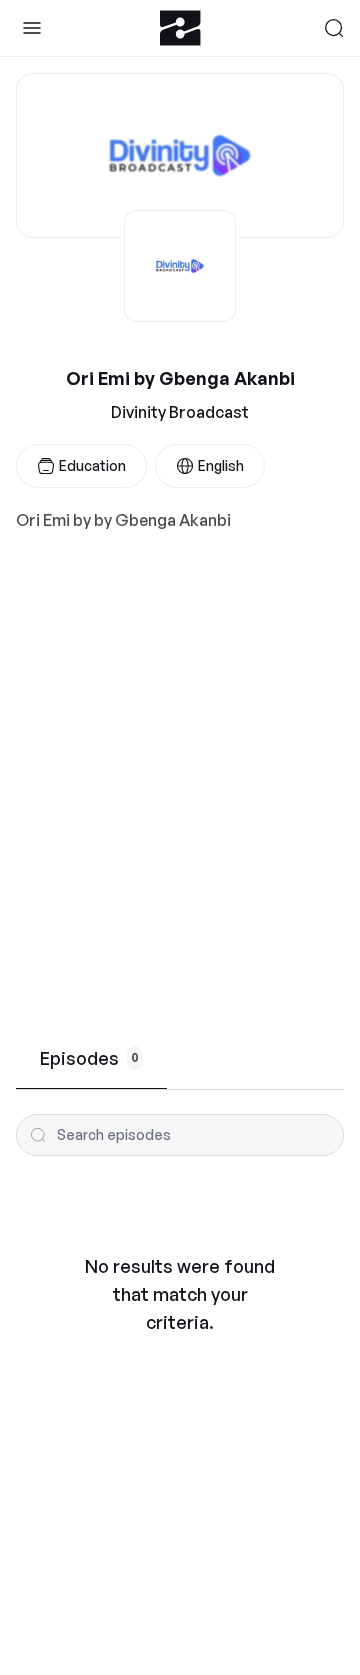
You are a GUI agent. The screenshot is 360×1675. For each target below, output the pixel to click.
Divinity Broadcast (180, 412)
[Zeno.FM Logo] (180, 28)
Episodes (89, 1058)
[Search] (334, 28)
